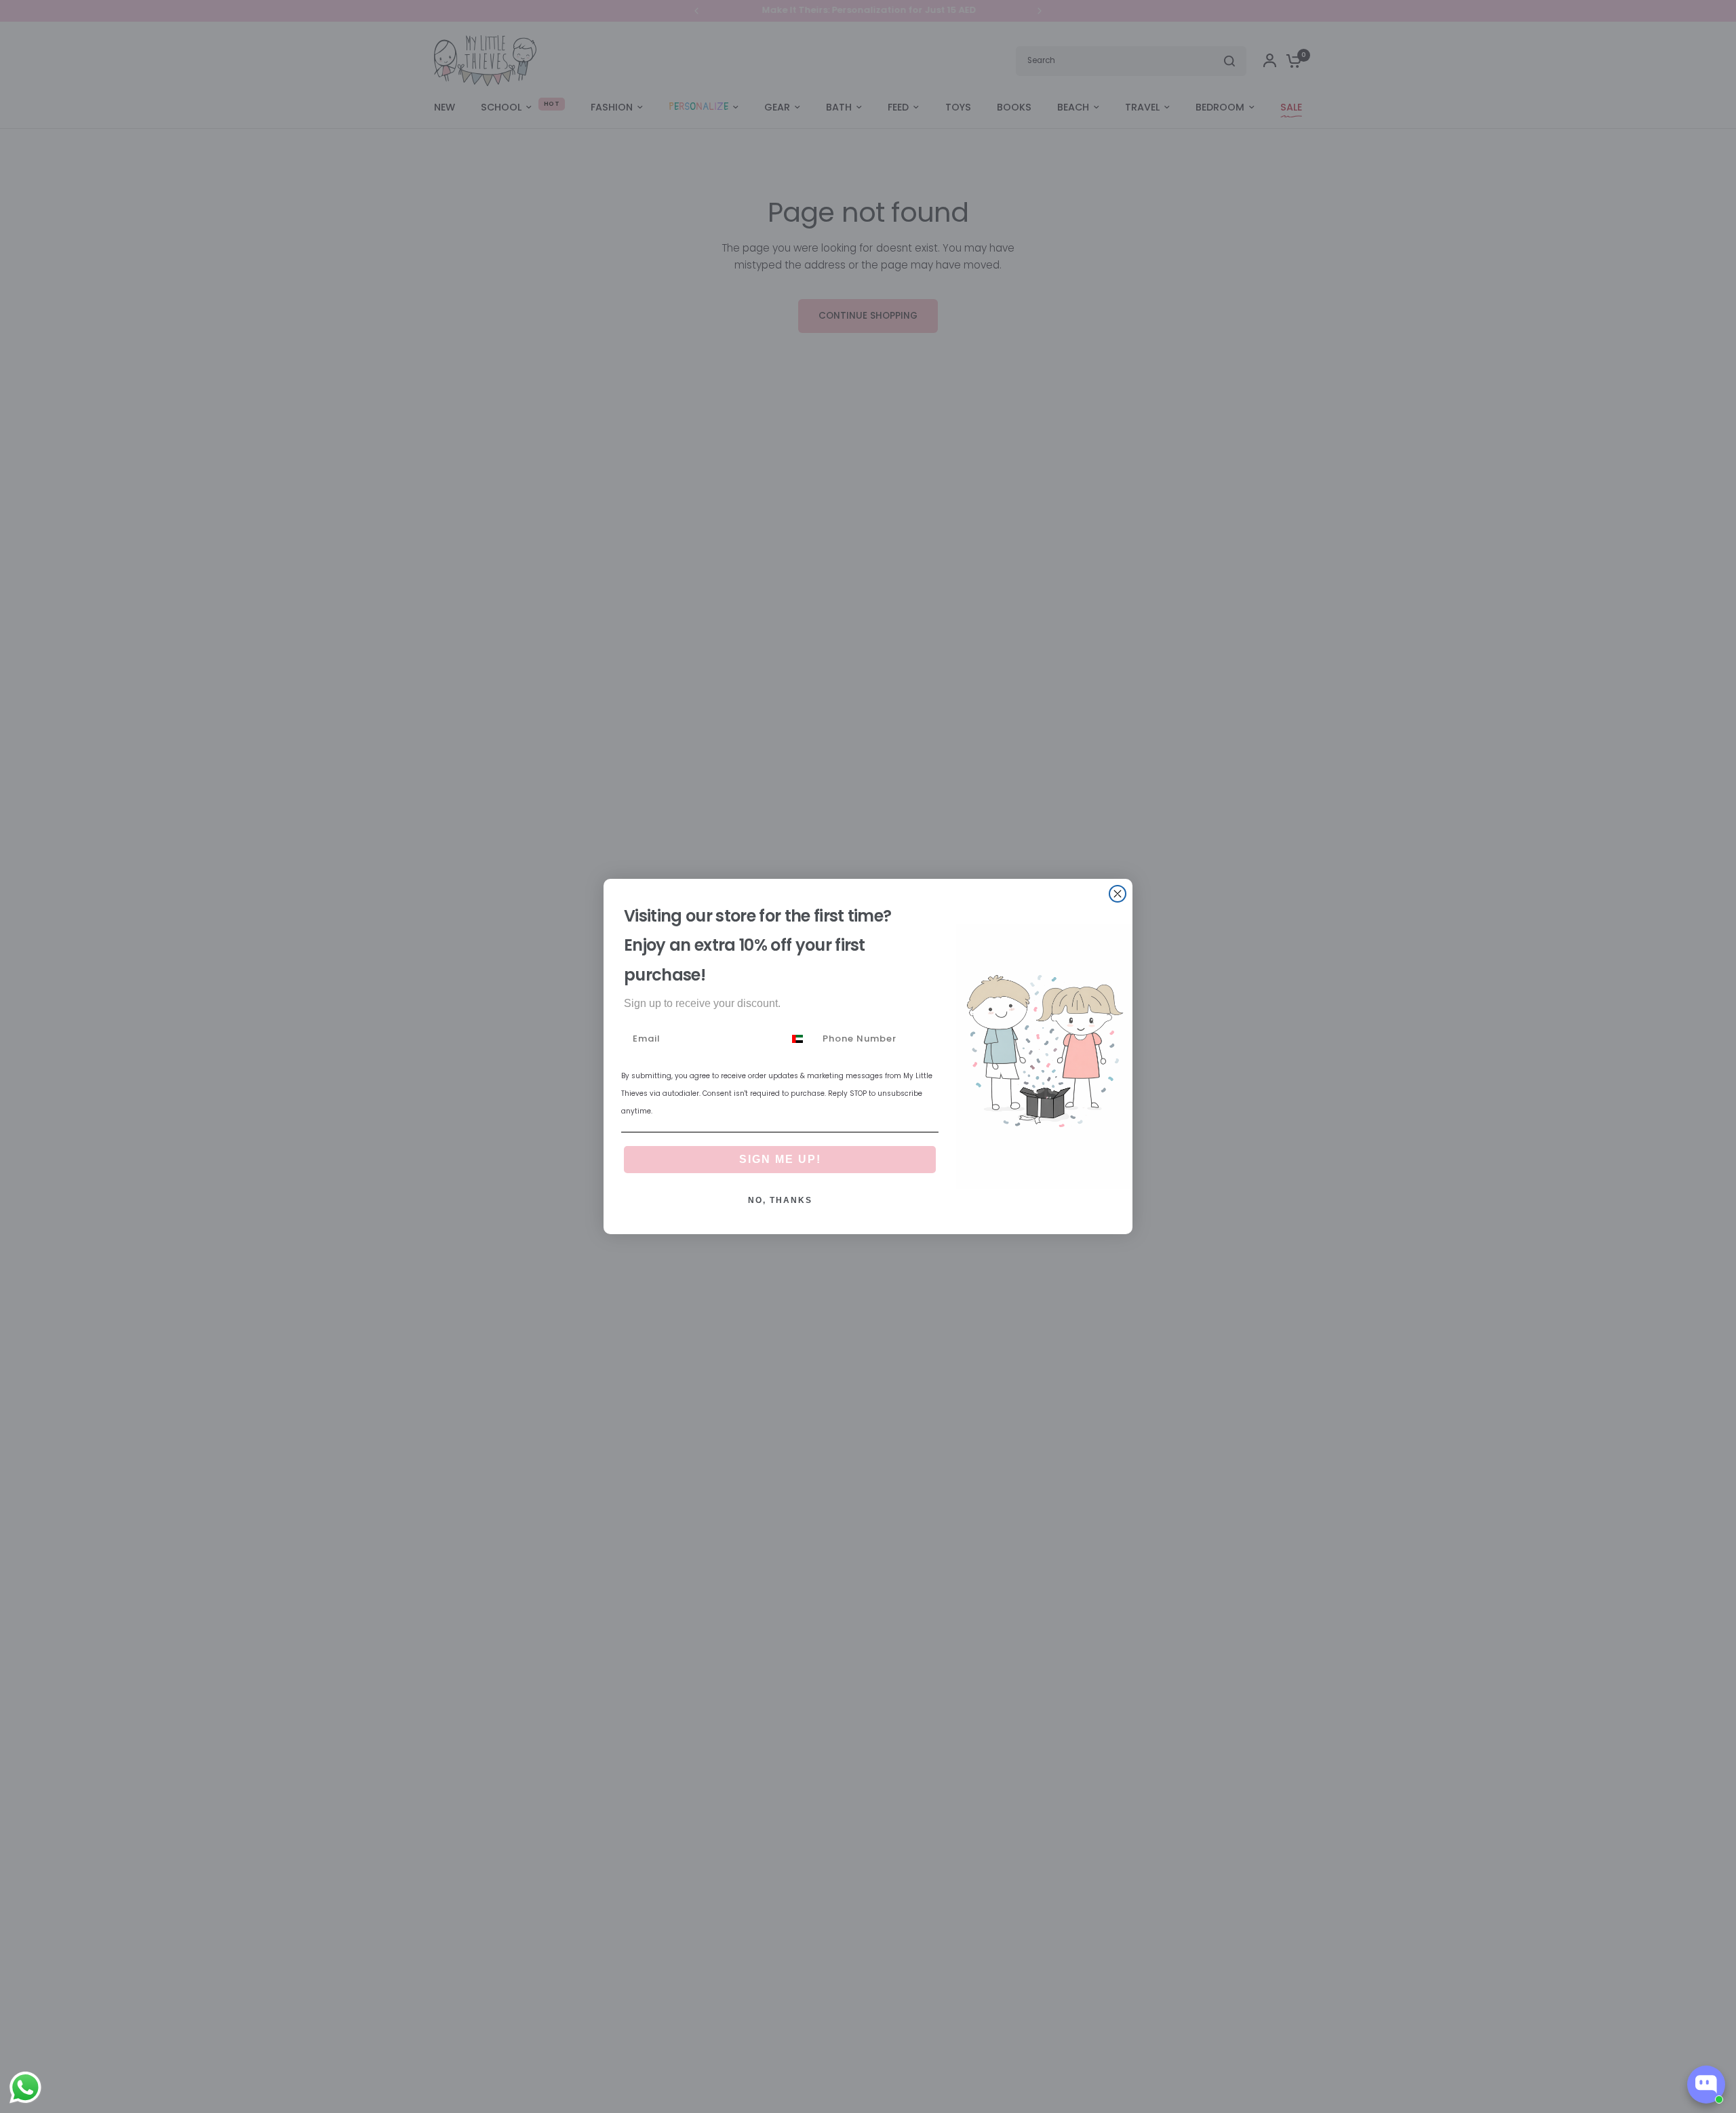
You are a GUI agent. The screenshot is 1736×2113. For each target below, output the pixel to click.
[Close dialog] (1118, 894)
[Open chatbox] (1706, 2085)
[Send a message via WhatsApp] (25, 2088)
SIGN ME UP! (780, 1159)
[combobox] (800, 1039)
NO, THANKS (780, 1200)
